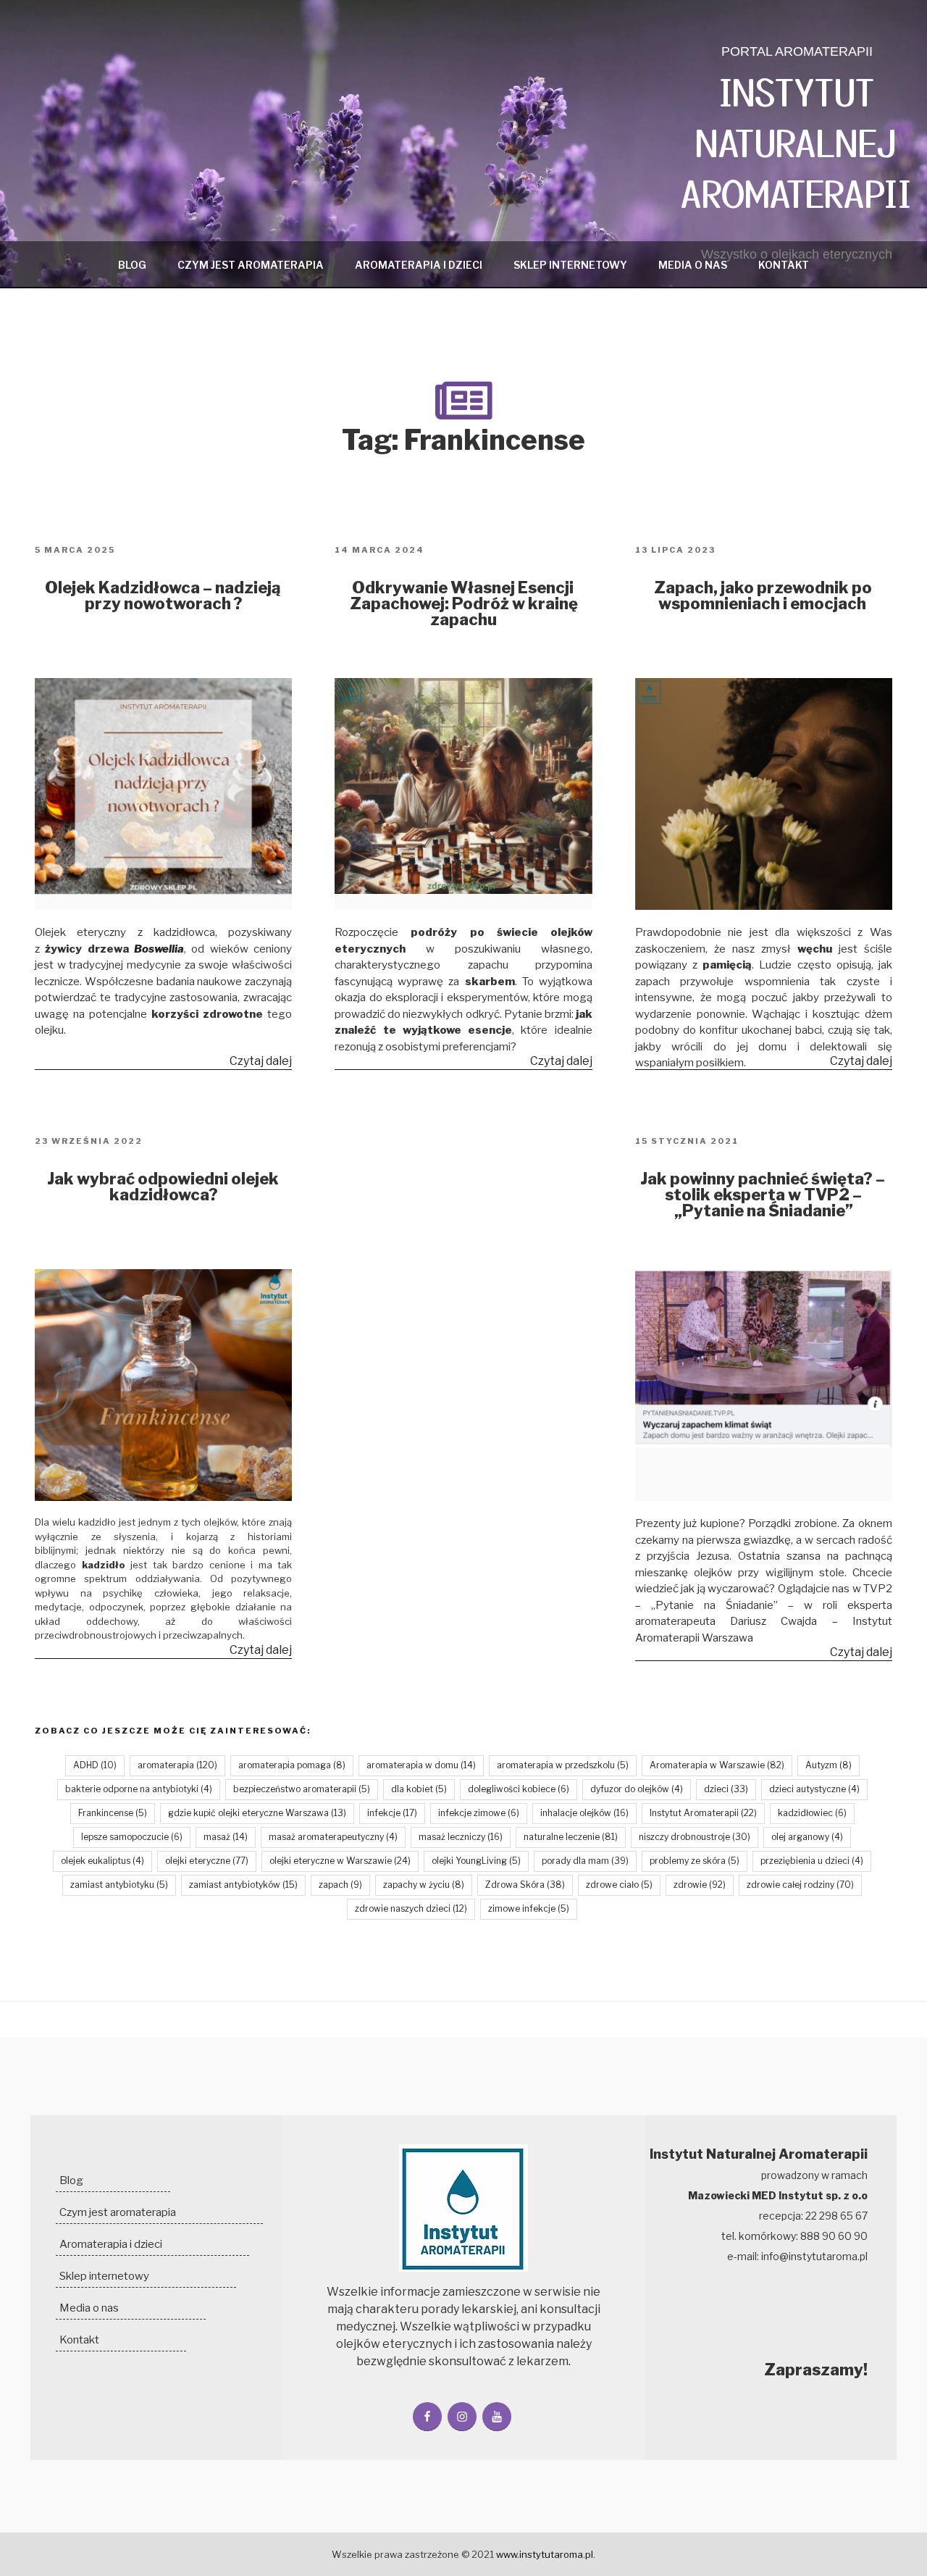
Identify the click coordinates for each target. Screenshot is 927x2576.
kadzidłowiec (812, 1813)
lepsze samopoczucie (132, 1837)
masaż (226, 1837)
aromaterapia (177, 1765)
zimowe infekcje (529, 1908)
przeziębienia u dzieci (812, 1861)
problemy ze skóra (695, 1861)
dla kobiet (419, 1789)
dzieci (726, 1789)
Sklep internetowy (570, 265)
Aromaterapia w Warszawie (717, 1765)
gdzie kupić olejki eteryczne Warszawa (257, 1813)
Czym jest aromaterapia (251, 265)
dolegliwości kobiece (519, 1789)
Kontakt (784, 265)
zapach (340, 1885)
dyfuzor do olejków (637, 1789)
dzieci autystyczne (814, 1789)
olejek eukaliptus (102, 1861)
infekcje (392, 1813)
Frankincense (113, 1813)
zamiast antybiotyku (119, 1885)
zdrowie (700, 1885)
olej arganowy (807, 1837)
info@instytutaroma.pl (814, 2256)
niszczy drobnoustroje (695, 1837)
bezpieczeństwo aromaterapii (302, 1789)
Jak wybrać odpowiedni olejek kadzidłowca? (163, 1187)
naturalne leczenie (571, 1837)
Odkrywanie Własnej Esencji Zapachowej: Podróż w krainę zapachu (464, 603)
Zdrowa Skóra (525, 1885)
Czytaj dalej (261, 1062)
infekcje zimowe (479, 1813)
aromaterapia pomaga (292, 1765)
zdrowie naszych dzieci (411, 1908)
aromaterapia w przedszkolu (563, 1765)
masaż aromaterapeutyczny (333, 1837)
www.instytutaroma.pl (545, 2554)
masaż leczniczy (461, 1837)
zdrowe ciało (619, 1885)
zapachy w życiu (424, 1885)
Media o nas (693, 265)
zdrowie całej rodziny (800, 1885)
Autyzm (829, 1765)
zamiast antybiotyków (243, 1885)
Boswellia (159, 949)
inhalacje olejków (584, 1813)
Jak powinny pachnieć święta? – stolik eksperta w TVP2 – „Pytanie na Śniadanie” (763, 1195)
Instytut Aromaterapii (703, 1813)
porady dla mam (585, 1861)
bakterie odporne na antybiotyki (139, 1789)
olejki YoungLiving (476, 1861)
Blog (132, 265)
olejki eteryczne (207, 1861)
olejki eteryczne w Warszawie (340, 1861)
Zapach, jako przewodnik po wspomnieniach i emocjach (763, 595)
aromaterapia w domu (421, 1765)
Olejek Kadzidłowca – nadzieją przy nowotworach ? (163, 595)
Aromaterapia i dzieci (419, 265)
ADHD (95, 1765)
